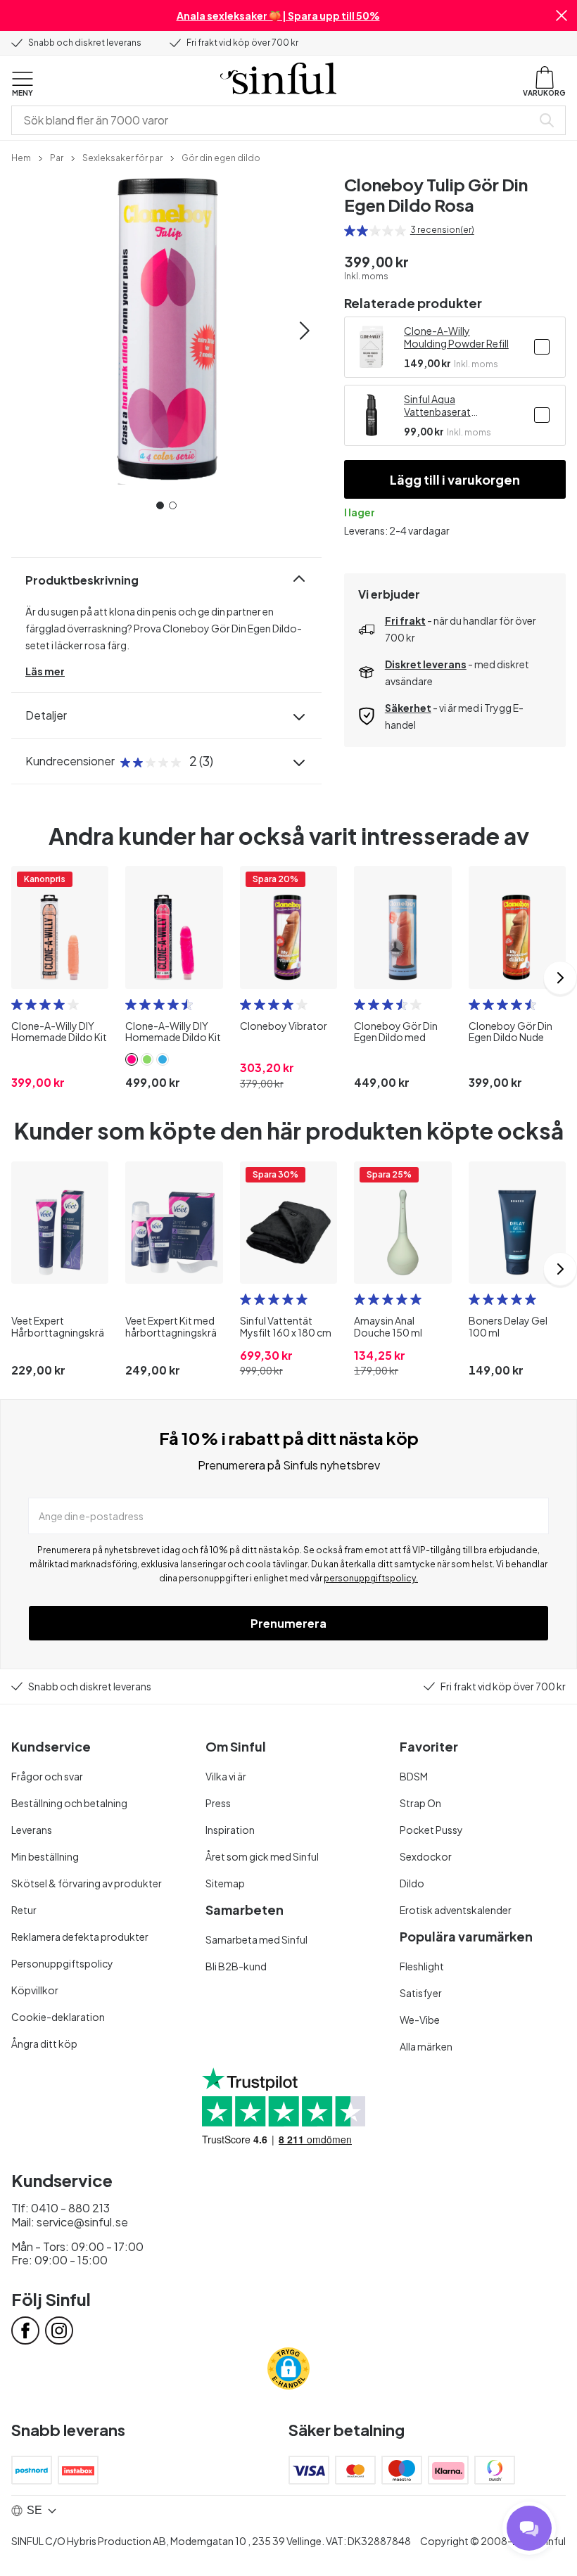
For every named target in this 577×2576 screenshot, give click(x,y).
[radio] (350, 231)
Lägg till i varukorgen (455, 479)
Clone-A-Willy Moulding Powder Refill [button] (456, 337)
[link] (21, 157)
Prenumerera (288, 1623)
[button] (562, 15)
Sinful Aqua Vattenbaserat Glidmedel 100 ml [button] (444, 405)
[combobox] (274, 120)
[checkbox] (542, 347)
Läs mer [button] (45, 671)
